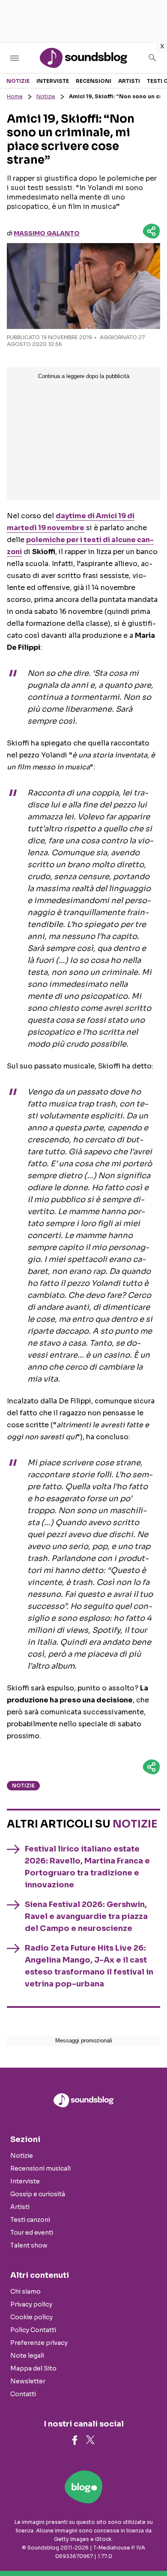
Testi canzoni (30, 2220)
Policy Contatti (33, 2330)
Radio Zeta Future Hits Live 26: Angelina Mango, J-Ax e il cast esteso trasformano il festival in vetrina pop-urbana (89, 1966)
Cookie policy (31, 2317)
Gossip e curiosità (38, 2194)
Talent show (29, 2245)
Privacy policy (31, 2304)
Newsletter (28, 2381)
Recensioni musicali (40, 2168)
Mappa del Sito (33, 2368)
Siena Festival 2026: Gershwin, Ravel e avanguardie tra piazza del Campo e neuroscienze (86, 1916)
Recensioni (94, 81)
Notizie (18, 81)
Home (15, 96)
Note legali (27, 2356)
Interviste (53, 81)
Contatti (23, 2394)
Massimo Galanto (47, 233)
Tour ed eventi (32, 2233)
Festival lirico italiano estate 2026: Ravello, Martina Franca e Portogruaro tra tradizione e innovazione (87, 1867)
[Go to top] (150, 2548)
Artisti (129, 81)
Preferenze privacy (39, 2343)
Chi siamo (25, 2291)
